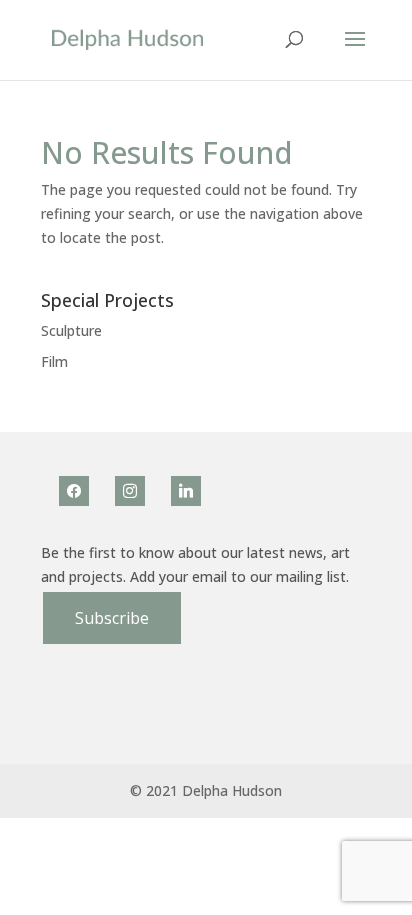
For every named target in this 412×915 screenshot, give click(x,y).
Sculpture (71, 330)
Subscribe (112, 618)
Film (54, 361)
